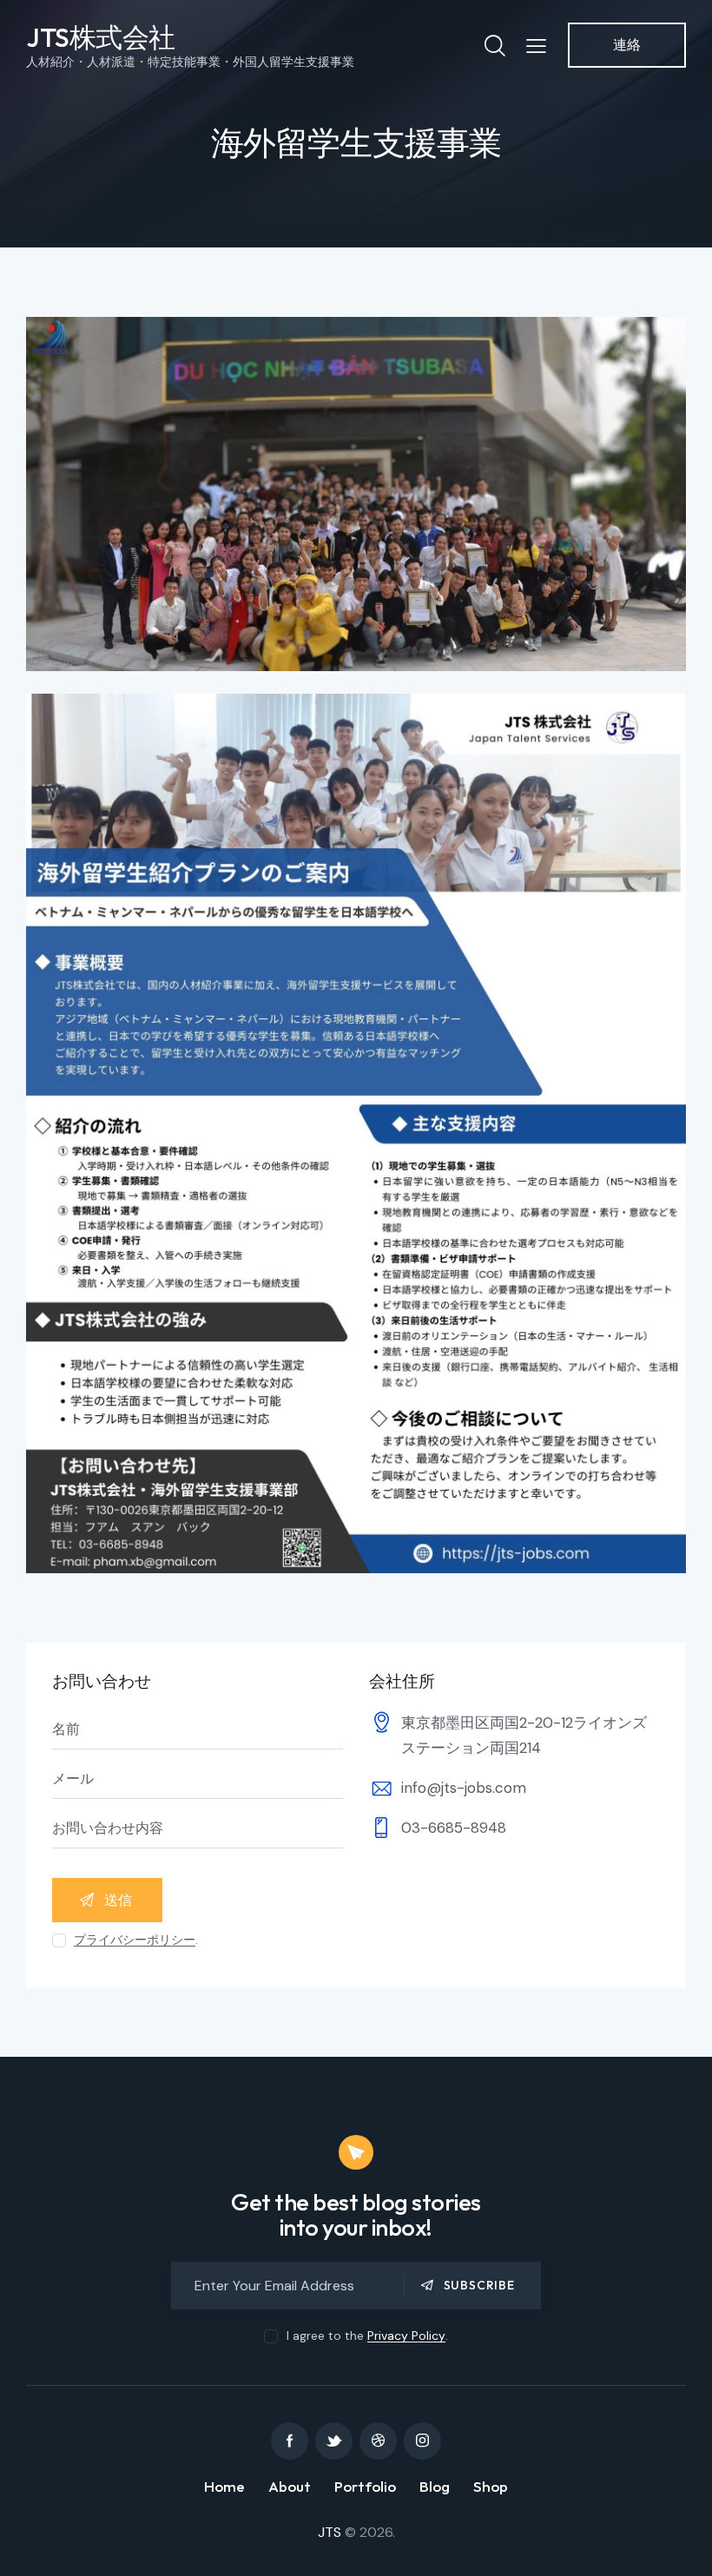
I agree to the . (367, 2336)
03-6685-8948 (454, 1828)
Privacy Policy (406, 2336)
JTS (330, 2532)
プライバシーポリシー (135, 1940)
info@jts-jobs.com (464, 1788)
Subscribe (479, 2285)
